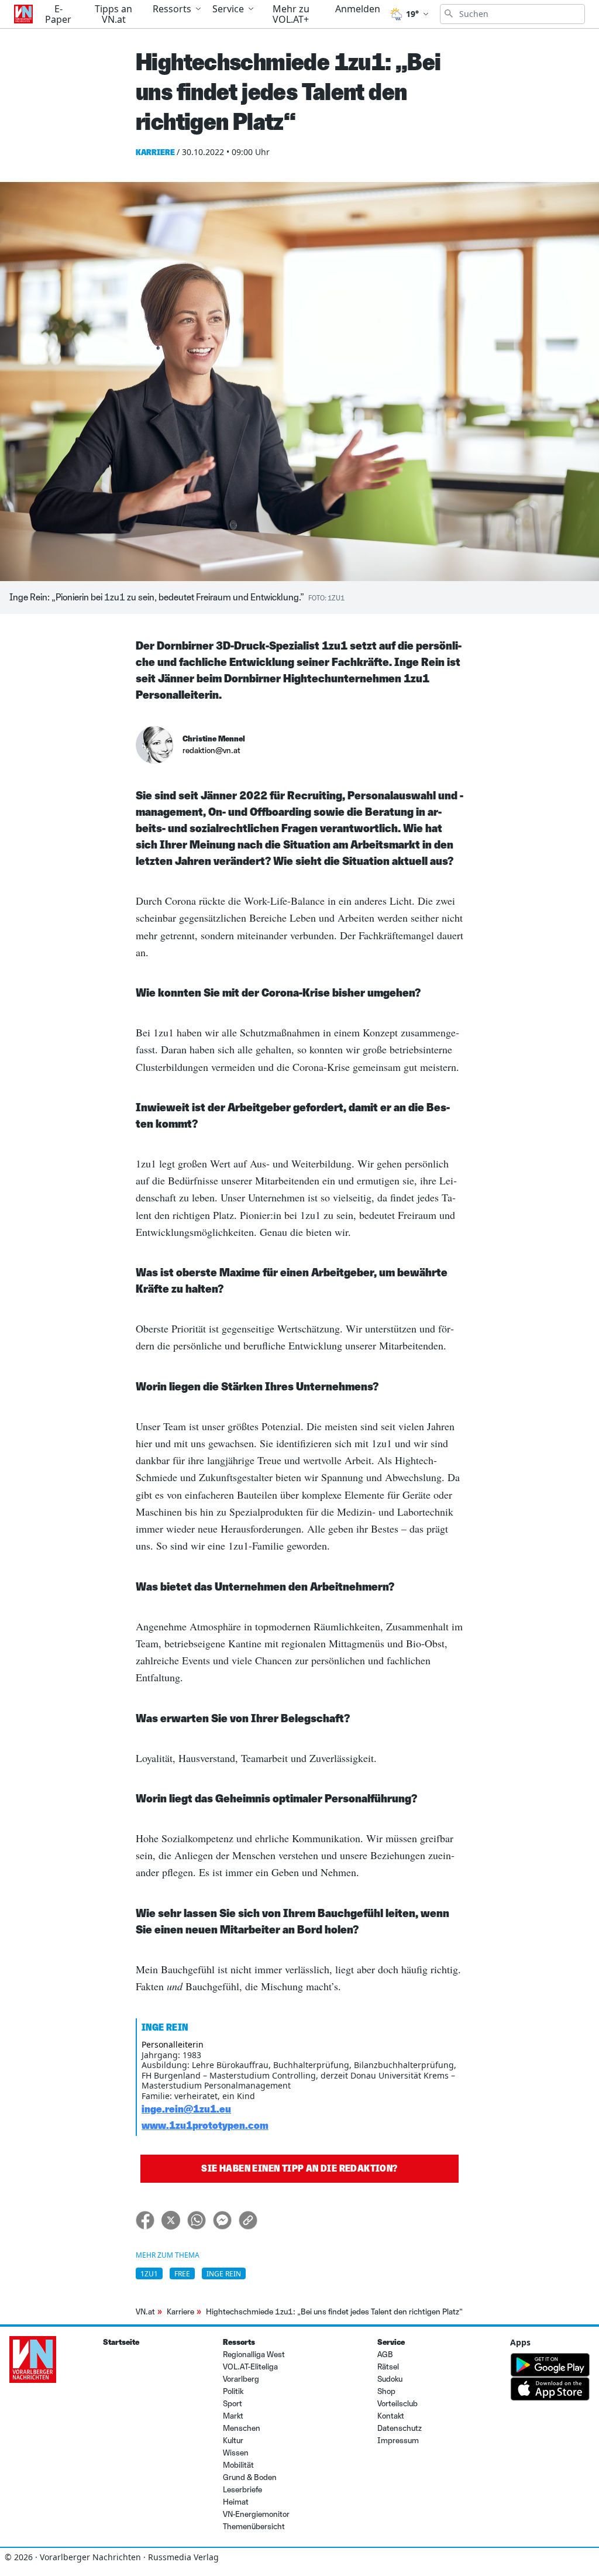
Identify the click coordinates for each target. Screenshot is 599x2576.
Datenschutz (400, 2428)
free (182, 2274)
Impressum (398, 2441)
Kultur (233, 2441)
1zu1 (149, 2274)
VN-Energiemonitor (256, 2514)
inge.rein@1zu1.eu (186, 2109)
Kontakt (391, 2416)
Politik (233, 2391)
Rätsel (388, 2367)
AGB (385, 2355)
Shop (386, 2391)
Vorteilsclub (397, 2404)
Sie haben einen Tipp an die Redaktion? (299, 2168)
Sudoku (390, 2379)
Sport (233, 2404)
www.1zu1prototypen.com (205, 2125)
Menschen (242, 2428)
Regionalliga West (254, 2355)
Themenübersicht (254, 2527)
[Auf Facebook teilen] (145, 2220)
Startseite (121, 2342)
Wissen (236, 2453)
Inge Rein (224, 2274)
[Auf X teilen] (171, 2220)
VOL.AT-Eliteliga (250, 2367)
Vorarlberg (241, 2379)
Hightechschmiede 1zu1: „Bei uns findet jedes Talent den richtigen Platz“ (334, 2312)
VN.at (145, 2312)
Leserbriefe (242, 2490)
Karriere (180, 2312)
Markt (233, 2416)
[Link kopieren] (248, 2220)
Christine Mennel (214, 739)
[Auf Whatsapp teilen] (197, 2220)
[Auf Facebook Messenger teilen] (222, 2220)
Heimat (236, 2502)
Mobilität (238, 2465)
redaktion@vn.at (211, 751)
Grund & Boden (250, 2477)
